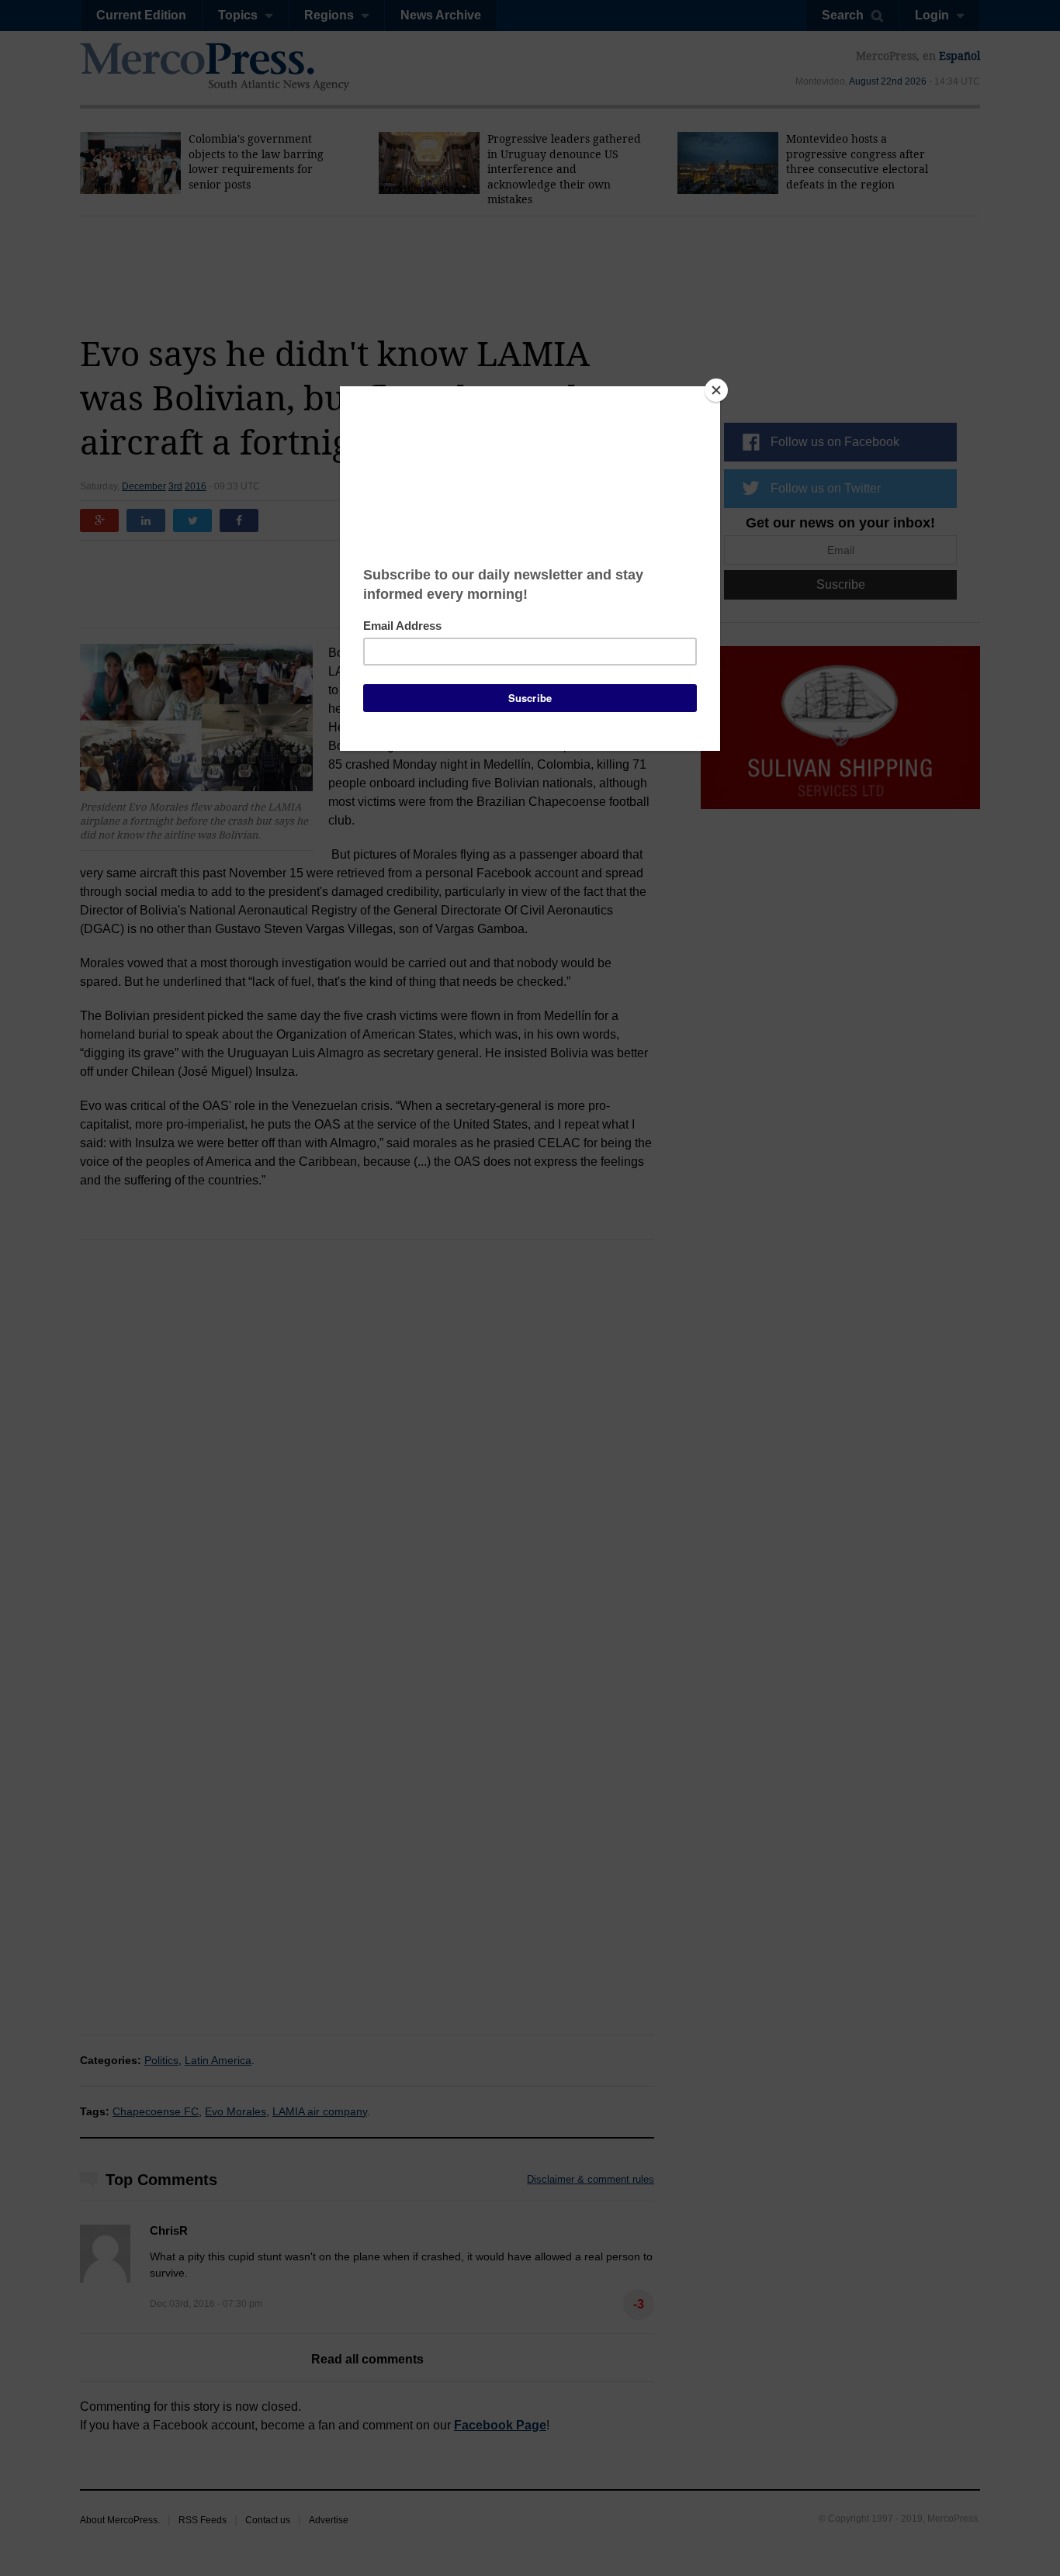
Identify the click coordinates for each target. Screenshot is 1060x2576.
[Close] (716, 390)
